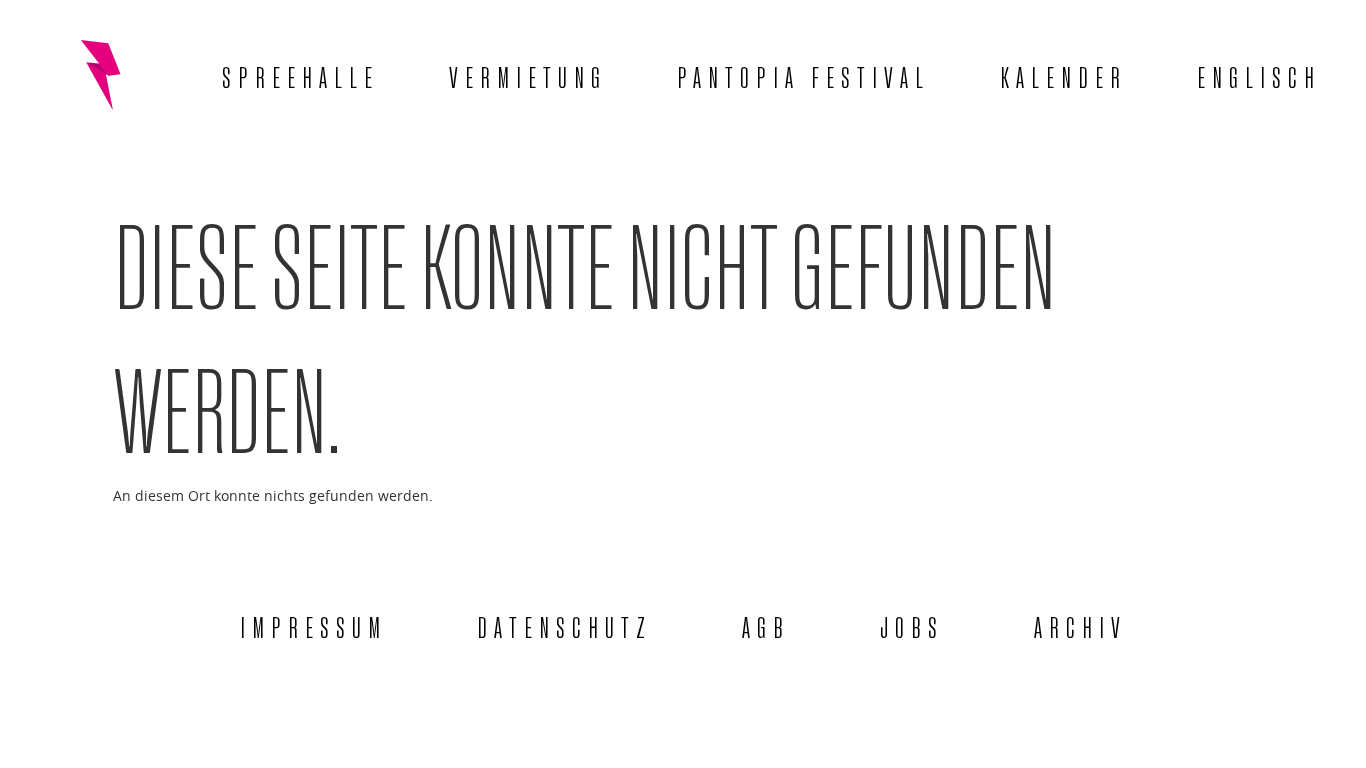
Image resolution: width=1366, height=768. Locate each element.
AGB (766, 624)
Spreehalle (300, 74)
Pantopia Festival (803, 74)
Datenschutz (564, 624)
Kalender (1063, 74)
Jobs (912, 624)
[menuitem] (1259, 75)
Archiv (1080, 624)
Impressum (313, 624)
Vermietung (528, 74)
